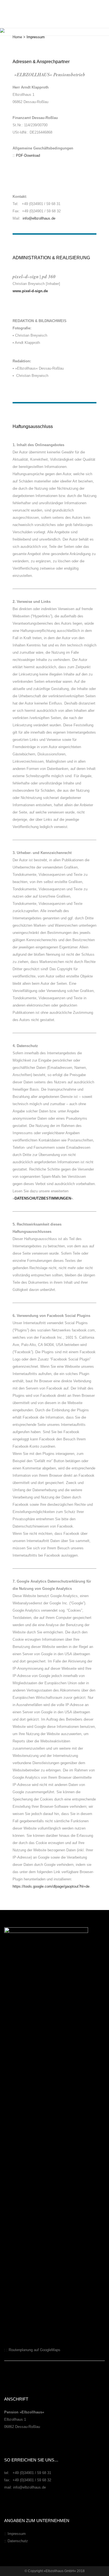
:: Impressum (15, 2534)
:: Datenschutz (16, 2541)
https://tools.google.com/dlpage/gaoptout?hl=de (51, 1886)
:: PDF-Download (26, 155)
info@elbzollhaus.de (39, 218)
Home (17, 37)
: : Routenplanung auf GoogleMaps (32, 2350)
